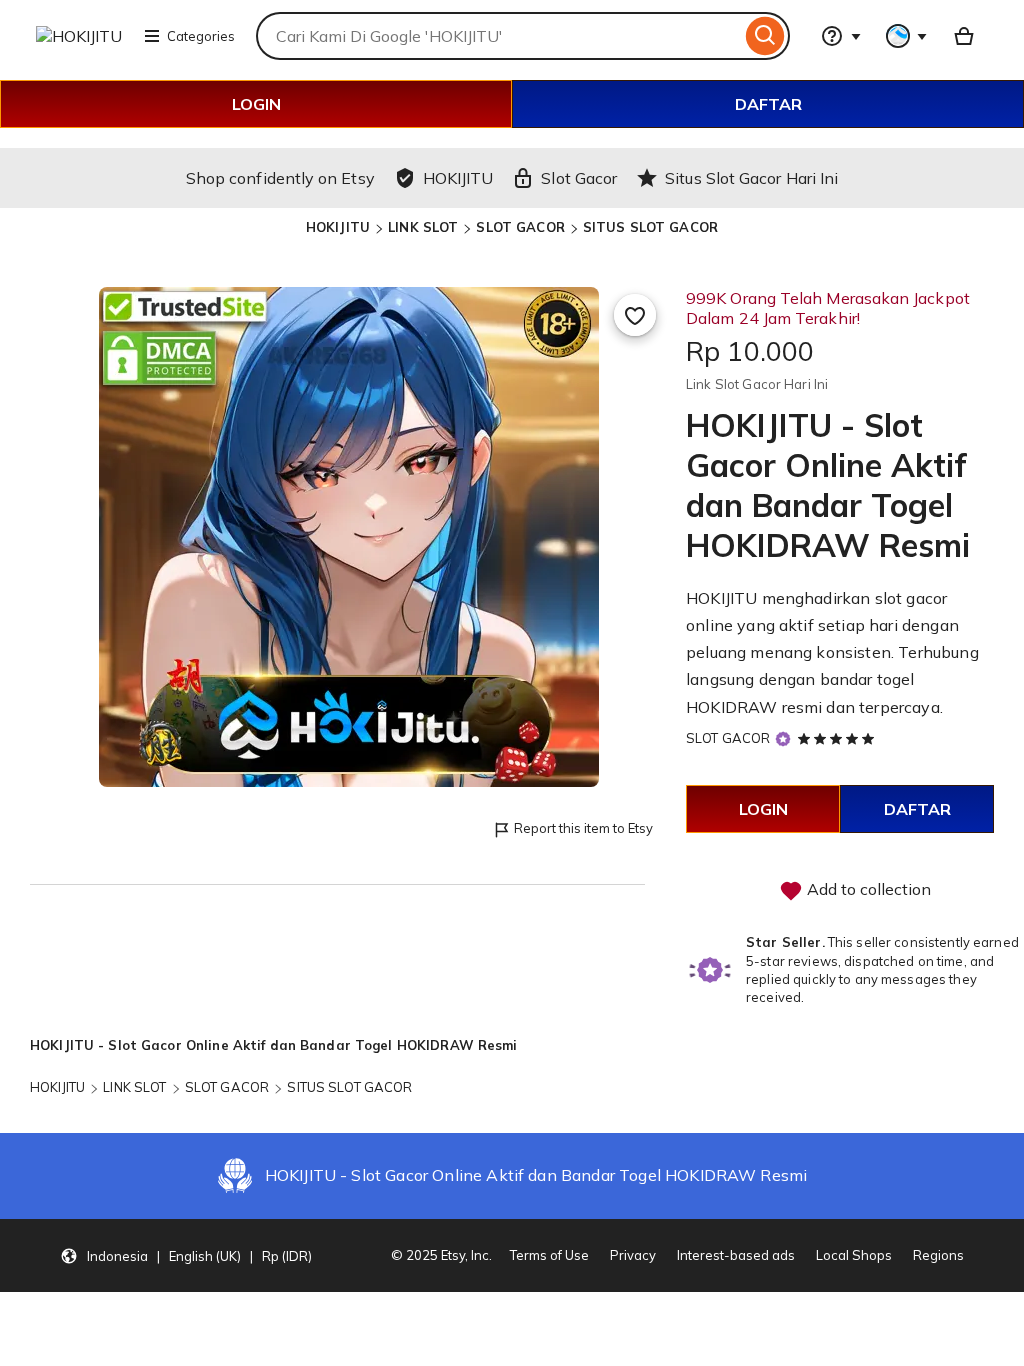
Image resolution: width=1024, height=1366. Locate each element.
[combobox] (498, 36)
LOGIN (256, 104)
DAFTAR (768, 104)
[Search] (765, 36)
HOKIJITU (338, 227)
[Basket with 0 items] (964, 36)
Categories (201, 36)
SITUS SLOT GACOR (650, 227)
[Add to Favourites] (635, 315)
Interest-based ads (736, 1255)
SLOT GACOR (520, 227)
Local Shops (854, 1255)
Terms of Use (549, 1255)
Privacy (633, 1255)
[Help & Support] (841, 36)
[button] (186, 1256)
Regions (938, 1255)
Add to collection (867, 889)
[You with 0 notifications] (907, 36)
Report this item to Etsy (583, 828)
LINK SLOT (423, 227)
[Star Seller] (783, 739)
